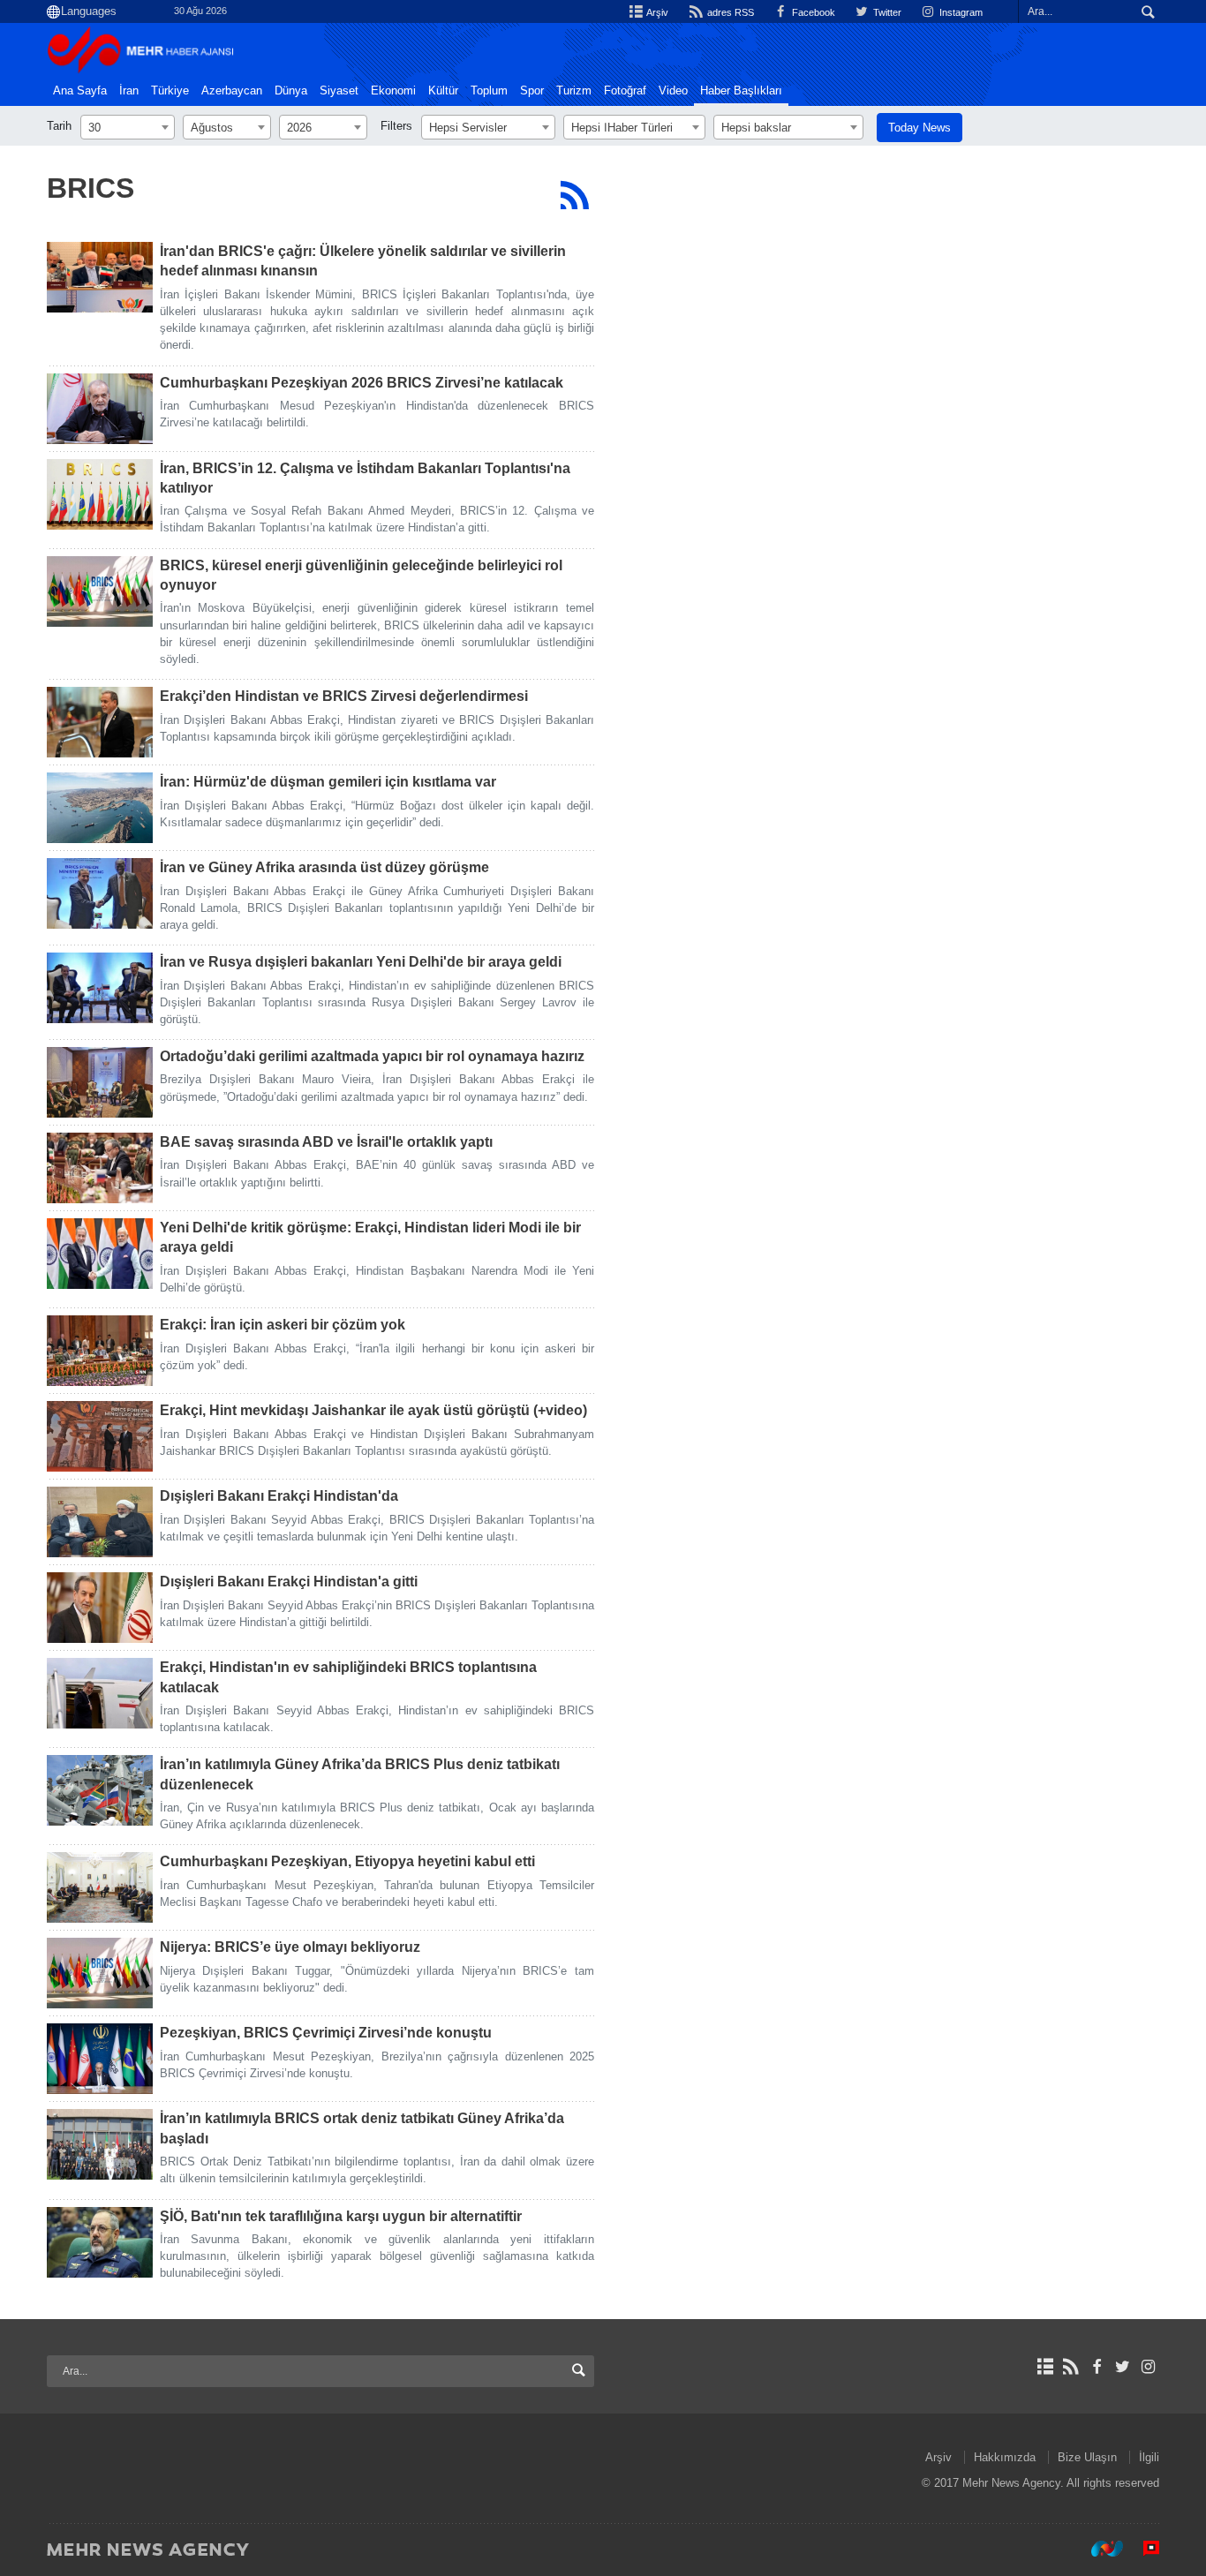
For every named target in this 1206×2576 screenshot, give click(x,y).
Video (673, 91)
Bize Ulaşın (1087, 2457)
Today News (920, 128)
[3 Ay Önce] (100, 722)
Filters (396, 126)
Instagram (960, 12)
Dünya (291, 91)
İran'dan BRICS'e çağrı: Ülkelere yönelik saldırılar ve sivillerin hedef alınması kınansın (363, 261)
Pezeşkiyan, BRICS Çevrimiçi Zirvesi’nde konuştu (326, 2033)
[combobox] (128, 127)
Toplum (489, 91)
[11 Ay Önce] (100, 2059)
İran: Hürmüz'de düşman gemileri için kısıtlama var (328, 782)
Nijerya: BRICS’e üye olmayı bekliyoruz (290, 1947)
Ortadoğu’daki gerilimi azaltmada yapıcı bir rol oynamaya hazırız (372, 1056)
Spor (532, 91)
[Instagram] (1148, 2367)
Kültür (443, 91)
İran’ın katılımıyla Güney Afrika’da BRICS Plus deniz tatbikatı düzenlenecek (360, 1774)
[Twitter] (1123, 2367)
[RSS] (574, 195)
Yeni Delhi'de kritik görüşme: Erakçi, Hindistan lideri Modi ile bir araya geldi (370, 1237)
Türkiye (170, 91)
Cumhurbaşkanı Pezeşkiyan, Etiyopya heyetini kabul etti (347, 1861)
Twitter (886, 12)
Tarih (59, 126)
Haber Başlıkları (741, 91)
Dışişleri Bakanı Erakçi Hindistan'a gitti (289, 1582)
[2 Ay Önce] (100, 591)
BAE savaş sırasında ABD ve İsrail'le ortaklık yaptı (326, 1142)
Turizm (574, 91)
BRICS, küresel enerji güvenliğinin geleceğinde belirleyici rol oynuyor (361, 575)
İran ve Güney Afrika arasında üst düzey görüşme (324, 867)
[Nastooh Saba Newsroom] (1098, 2549)
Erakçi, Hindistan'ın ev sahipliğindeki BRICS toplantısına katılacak (348, 1677)
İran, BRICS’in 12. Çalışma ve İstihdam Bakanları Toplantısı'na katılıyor (365, 478)
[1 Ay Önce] (100, 277)
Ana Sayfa (80, 91)
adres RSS (729, 12)
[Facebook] (1096, 2367)
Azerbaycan (232, 91)
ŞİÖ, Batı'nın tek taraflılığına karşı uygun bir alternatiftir (341, 2216)
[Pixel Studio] (1142, 2549)
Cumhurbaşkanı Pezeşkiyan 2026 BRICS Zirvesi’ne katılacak (362, 383)
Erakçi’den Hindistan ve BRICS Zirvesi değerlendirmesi (344, 696)
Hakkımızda (1005, 2457)
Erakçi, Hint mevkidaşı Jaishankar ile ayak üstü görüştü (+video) (373, 1410)
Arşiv (656, 12)
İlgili (1149, 2457)
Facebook (812, 12)
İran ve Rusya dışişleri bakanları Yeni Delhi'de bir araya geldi (361, 962)
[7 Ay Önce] (100, 1790)
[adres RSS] (1070, 2367)
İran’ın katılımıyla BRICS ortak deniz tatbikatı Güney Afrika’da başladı (362, 2128)
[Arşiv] (1045, 2367)
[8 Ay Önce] (100, 1887)
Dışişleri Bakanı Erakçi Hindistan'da (279, 1496)
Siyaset (339, 91)
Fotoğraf (625, 91)
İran (129, 91)
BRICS (90, 188)
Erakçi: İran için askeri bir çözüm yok (283, 1325)
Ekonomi (393, 91)
